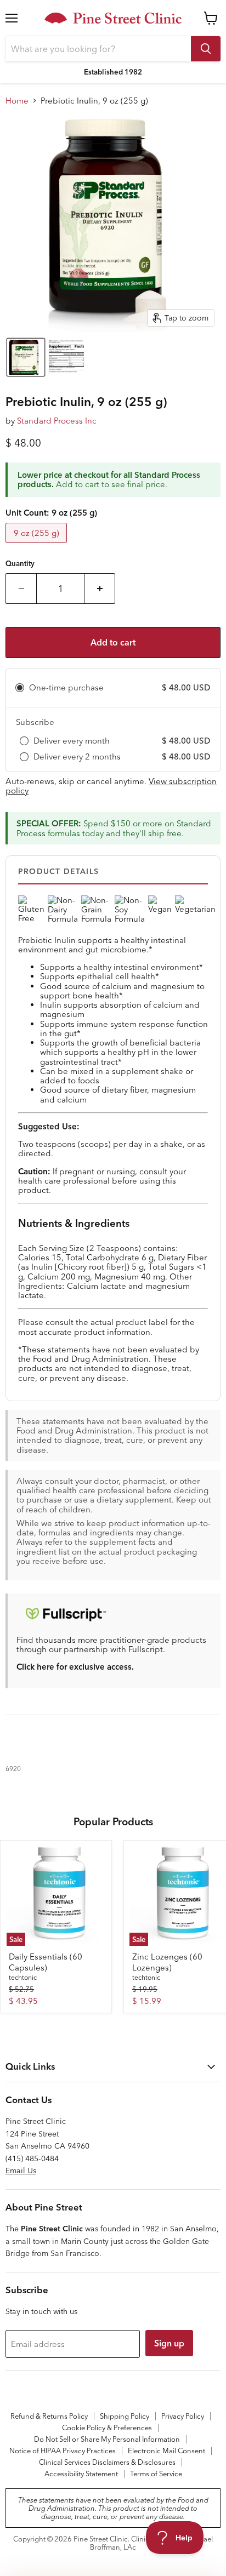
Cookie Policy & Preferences (107, 2428)
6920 (13, 1769)
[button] (26, 357)
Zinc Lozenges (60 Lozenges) (167, 1962)
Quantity (20, 564)
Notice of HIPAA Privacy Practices (63, 2451)
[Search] (206, 49)
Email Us (21, 2171)
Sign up (169, 2343)
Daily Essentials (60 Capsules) (46, 1962)
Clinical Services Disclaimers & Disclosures (107, 2462)
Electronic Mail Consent (166, 2451)
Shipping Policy (125, 2416)
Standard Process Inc (57, 421)
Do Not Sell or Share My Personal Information (107, 2439)
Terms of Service (156, 2474)
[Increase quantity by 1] (100, 589)
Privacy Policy (183, 2416)
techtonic (23, 1977)
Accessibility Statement (81, 2474)
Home (17, 101)
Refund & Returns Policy (49, 2416)
